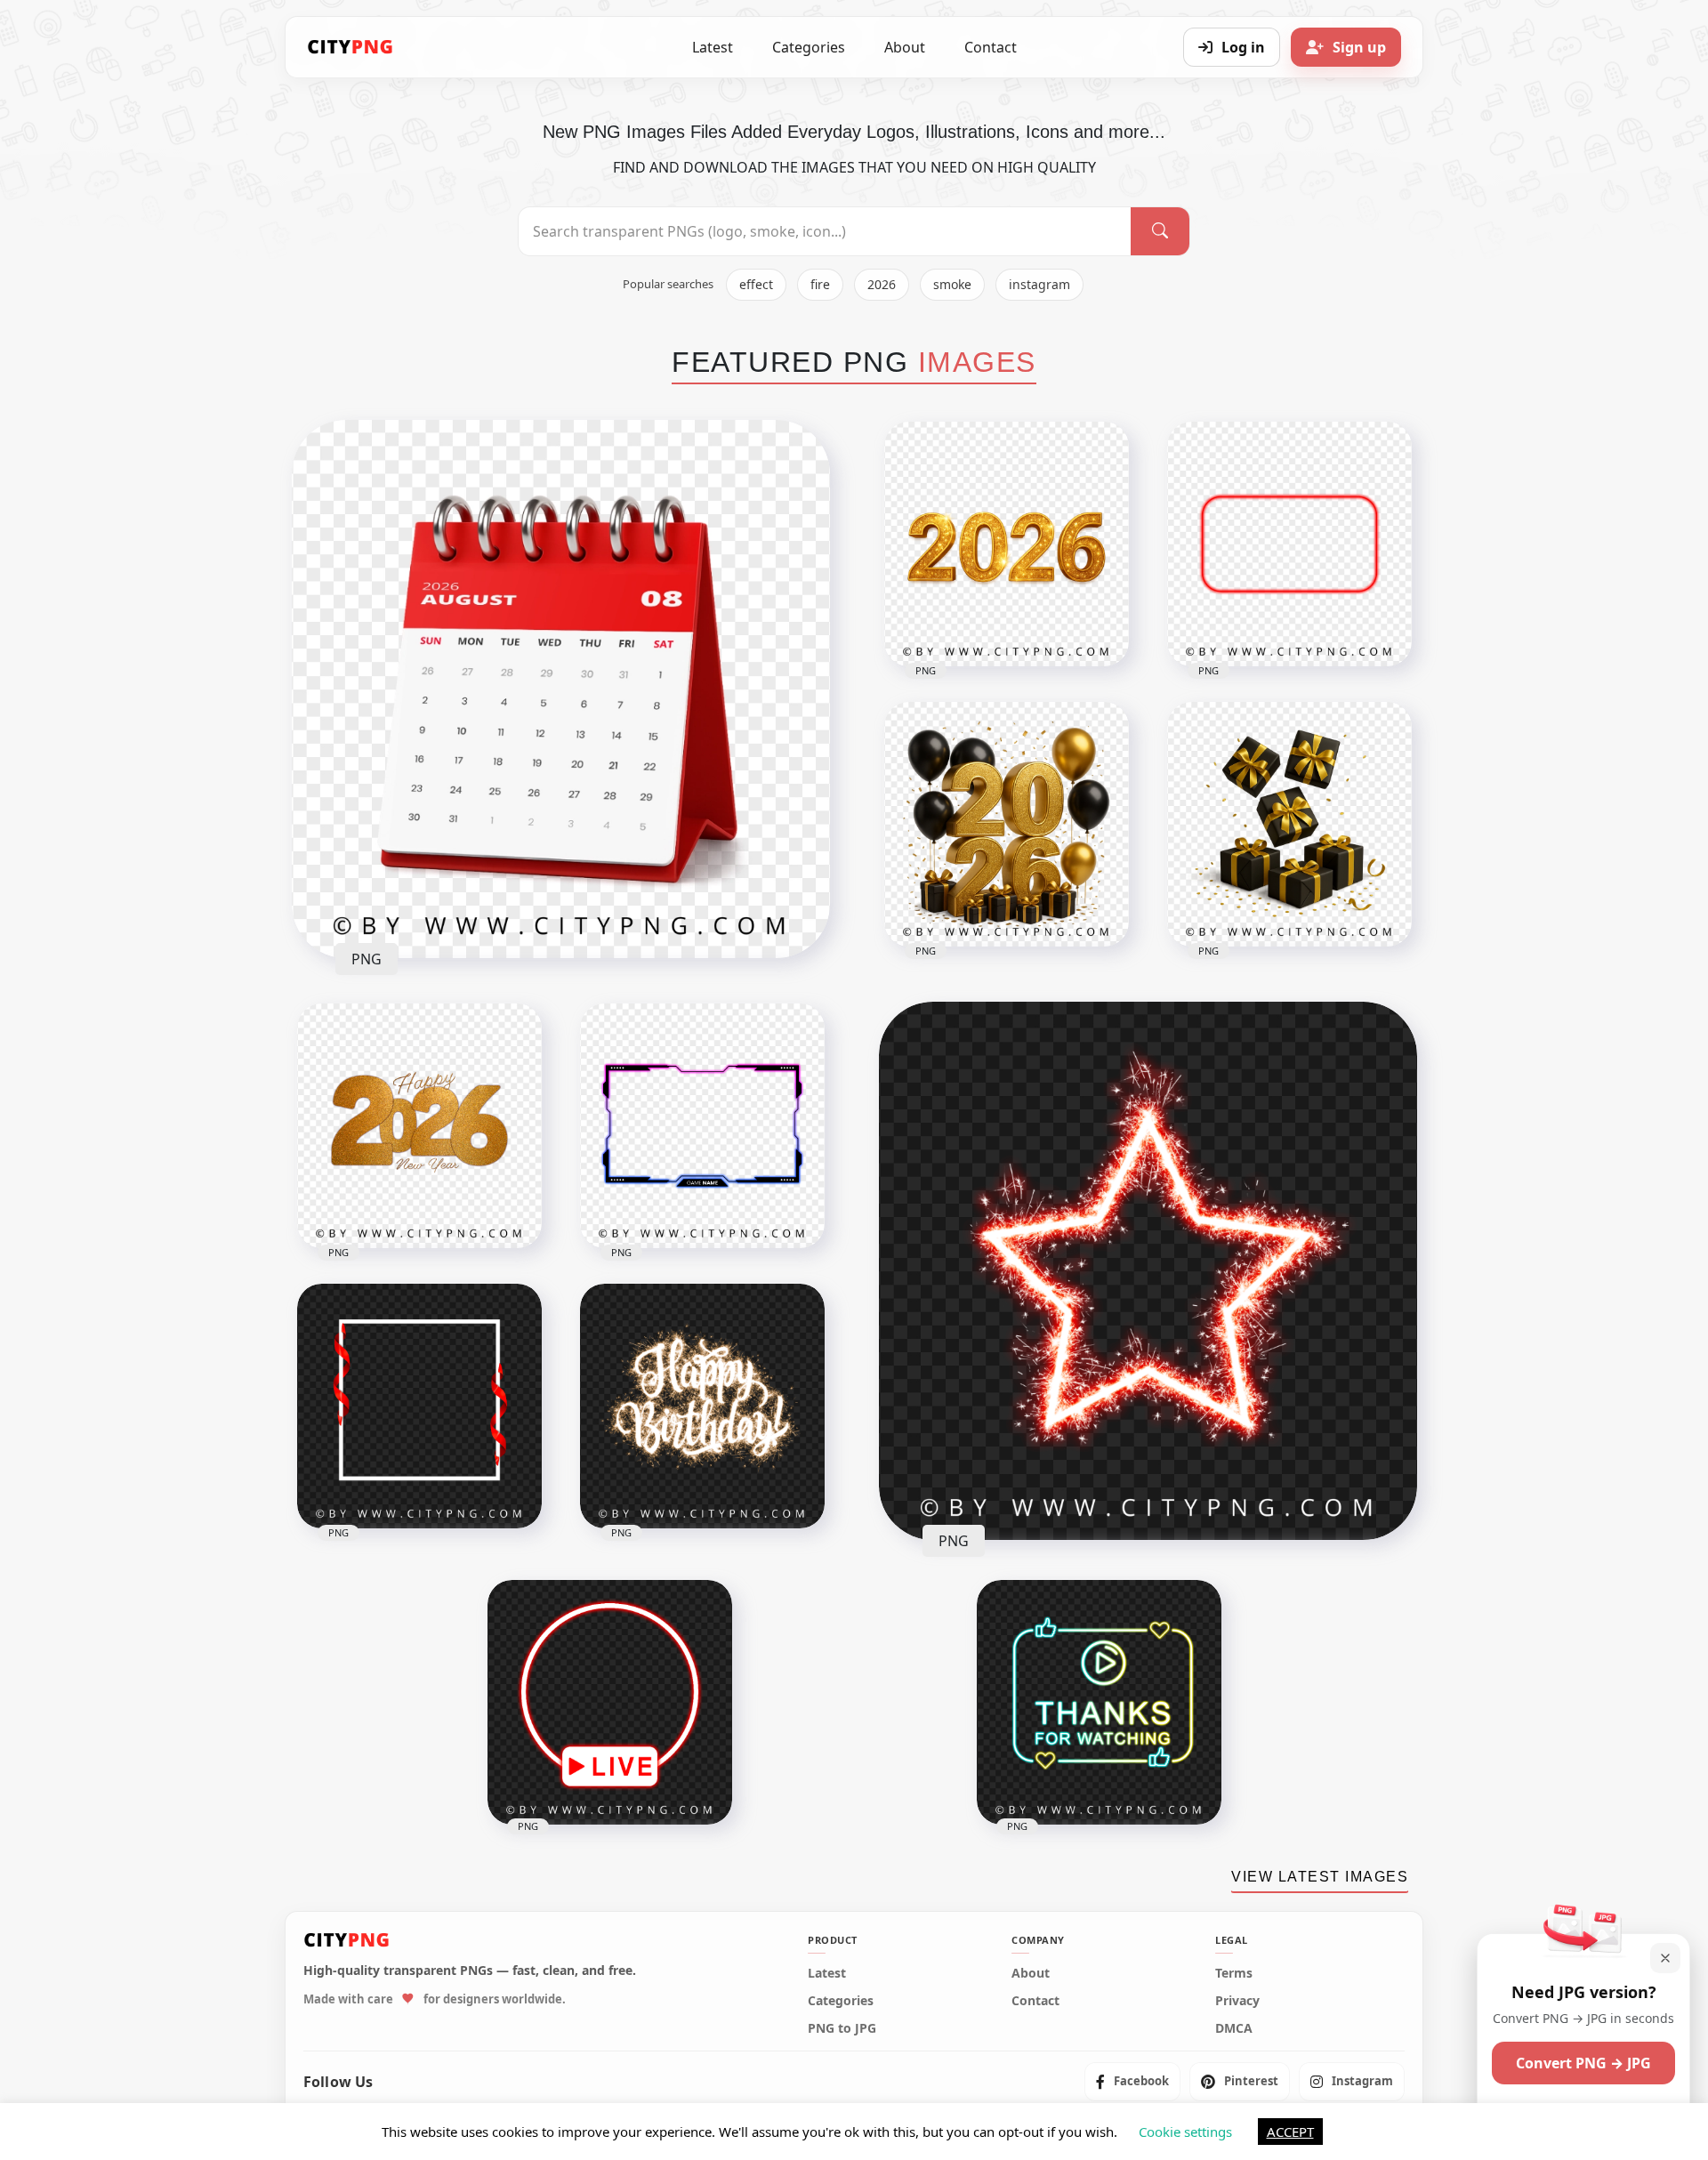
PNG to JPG (842, 2028)
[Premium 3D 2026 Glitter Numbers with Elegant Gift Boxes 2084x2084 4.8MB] (1007, 824)
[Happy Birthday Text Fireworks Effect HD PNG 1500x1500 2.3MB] (702, 1406)
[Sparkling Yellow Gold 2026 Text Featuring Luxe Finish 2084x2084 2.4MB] (1007, 544)
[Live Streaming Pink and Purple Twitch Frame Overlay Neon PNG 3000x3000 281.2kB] (702, 1126)
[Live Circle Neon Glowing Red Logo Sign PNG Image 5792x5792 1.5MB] (610, 1702)
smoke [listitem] (952, 284)
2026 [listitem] (882, 284)
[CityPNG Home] (350, 47)
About (905, 47)
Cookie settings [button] (1185, 2132)
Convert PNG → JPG (1583, 2063)
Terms (1234, 1973)
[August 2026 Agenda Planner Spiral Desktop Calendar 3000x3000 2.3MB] (561, 689)
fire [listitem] (820, 284)
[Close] (1665, 1958)
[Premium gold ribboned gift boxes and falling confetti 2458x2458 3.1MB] (1289, 824)
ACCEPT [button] (1290, 2132)
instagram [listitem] (1039, 284)
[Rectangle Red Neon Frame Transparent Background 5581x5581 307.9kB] (1289, 544)
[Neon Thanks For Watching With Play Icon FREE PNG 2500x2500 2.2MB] (1099, 1702)
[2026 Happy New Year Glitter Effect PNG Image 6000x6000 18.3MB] (419, 1126)
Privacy (1237, 2001)
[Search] (1160, 231)
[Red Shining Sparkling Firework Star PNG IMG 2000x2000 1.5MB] (1148, 1271)
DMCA (1234, 2028)
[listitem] (1132, 2082)
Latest (713, 47)
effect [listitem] (756, 284)
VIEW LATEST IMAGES (1320, 1877)
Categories (809, 47)
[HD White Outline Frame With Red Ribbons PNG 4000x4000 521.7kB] (419, 1406)
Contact (991, 47)
